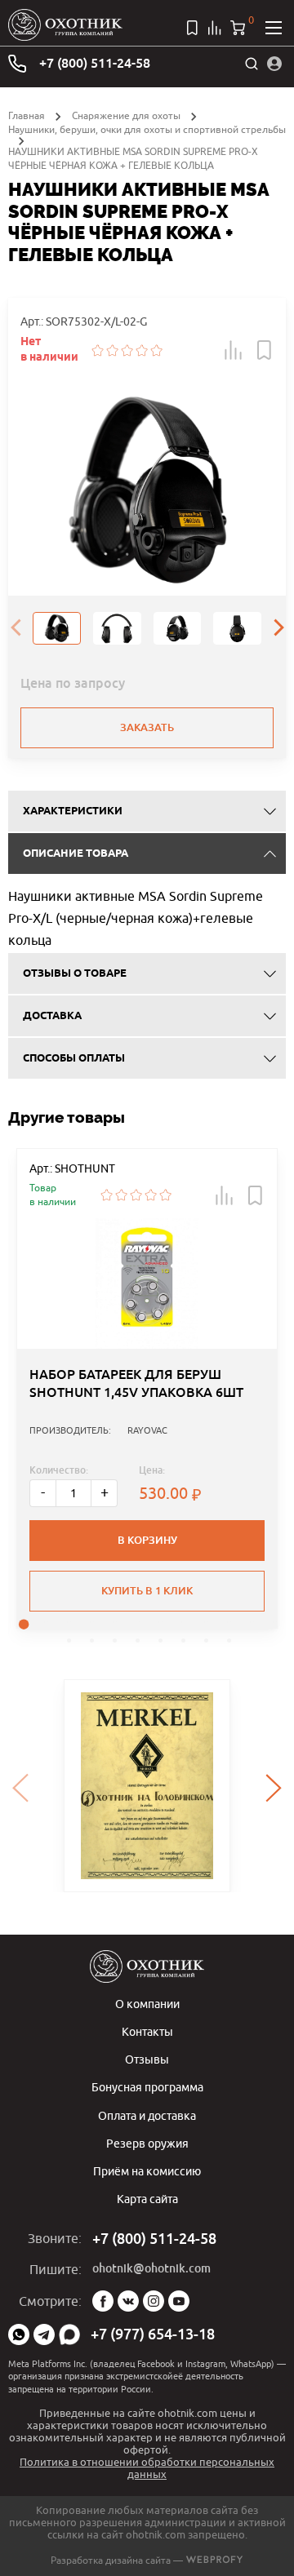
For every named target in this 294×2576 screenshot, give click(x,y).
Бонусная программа (147, 2087)
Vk (128, 2301)
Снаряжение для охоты (126, 115)
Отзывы (147, 2059)
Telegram (44, 2334)
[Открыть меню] (274, 28)
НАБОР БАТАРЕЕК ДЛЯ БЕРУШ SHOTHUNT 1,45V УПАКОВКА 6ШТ (136, 1383)
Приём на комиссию (147, 2171)
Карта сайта (147, 2199)
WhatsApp (19, 2334)
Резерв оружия (147, 2143)
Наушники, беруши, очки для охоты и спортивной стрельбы (147, 129)
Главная (27, 115)
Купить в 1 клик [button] (147, 1591)
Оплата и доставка (147, 2115)
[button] (234, 350)
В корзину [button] (147, 1540)
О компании (147, 2004)
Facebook (103, 2301)
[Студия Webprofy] (214, 2560)
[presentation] (16, 628)
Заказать (147, 727)
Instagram (154, 2301)
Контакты (147, 2031)
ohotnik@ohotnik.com (151, 2268)
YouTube (179, 2301)
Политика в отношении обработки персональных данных (147, 2468)
